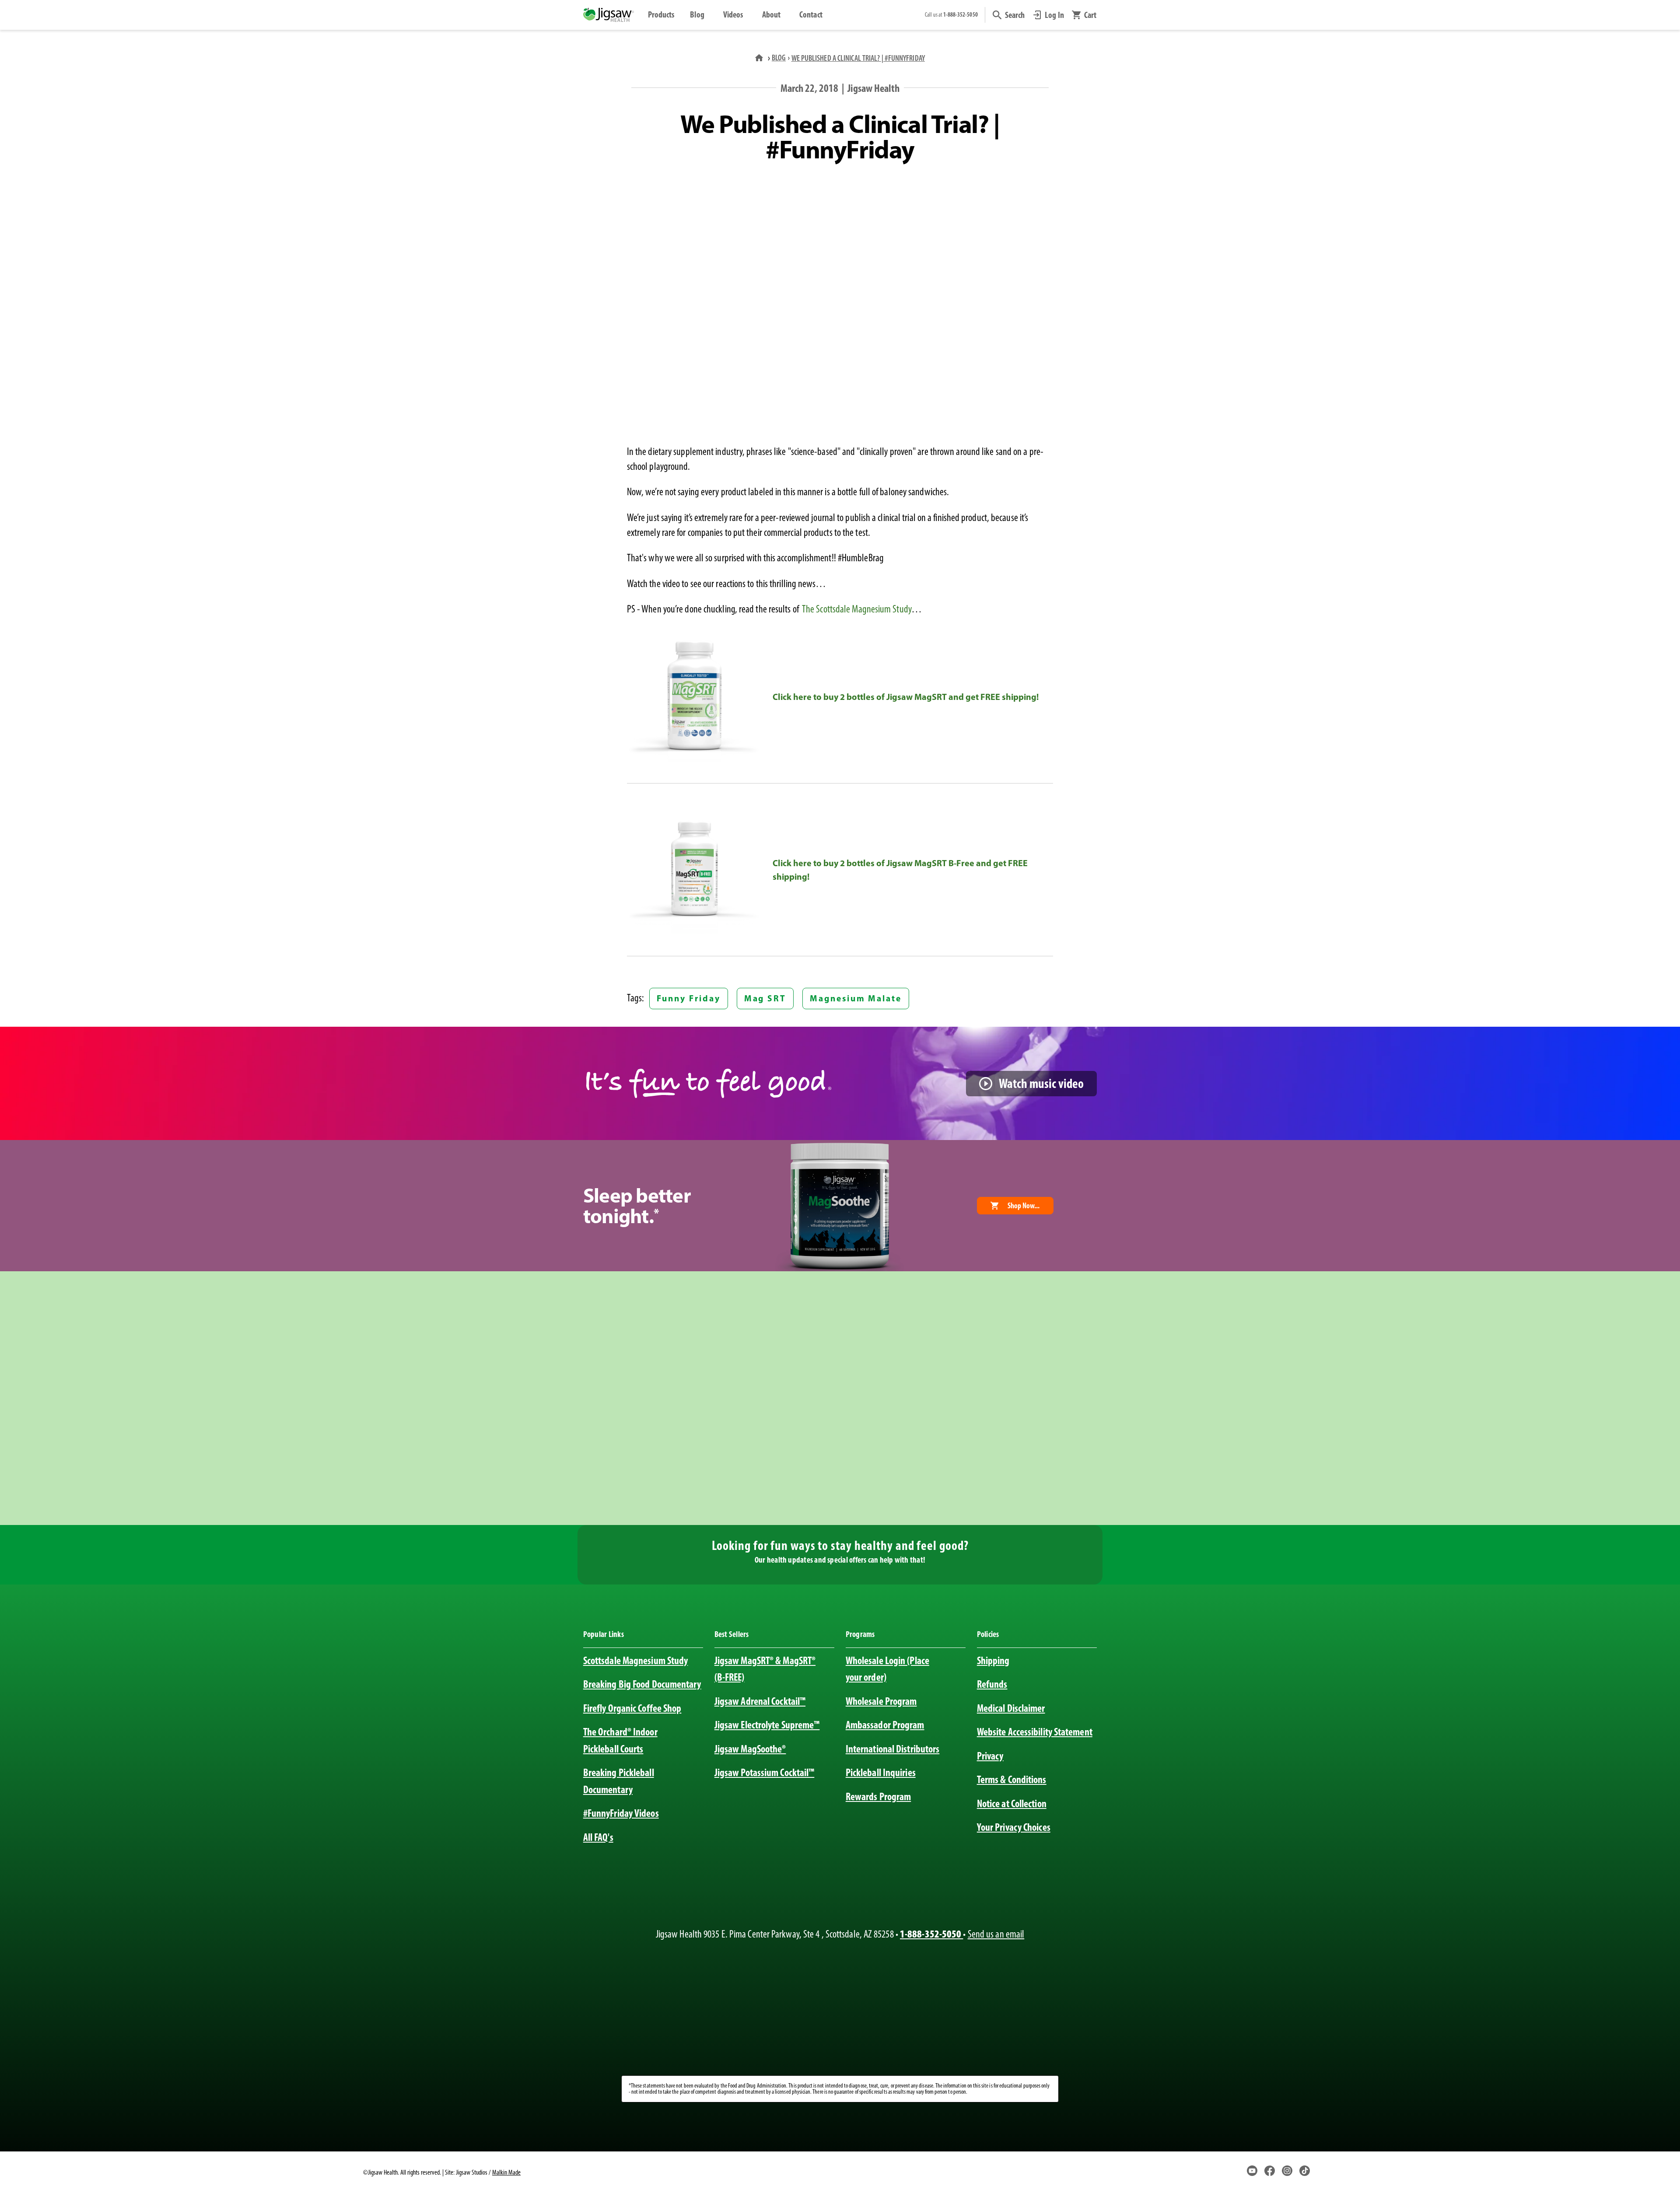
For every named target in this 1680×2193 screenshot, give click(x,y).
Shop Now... (1024, 1206)
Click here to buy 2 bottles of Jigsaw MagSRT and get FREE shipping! (906, 697)
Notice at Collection (1012, 1803)
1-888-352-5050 (931, 1934)
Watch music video (1041, 1083)
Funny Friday (688, 998)
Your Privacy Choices (1014, 1827)
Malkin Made (506, 2172)
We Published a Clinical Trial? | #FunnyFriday (858, 58)
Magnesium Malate (856, 998)
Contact (811, 14)
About (771, 14)
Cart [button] (1090, 15)
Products (661, 14)
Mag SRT (765, 998)
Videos (733, 14)
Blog (697, 14)
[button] (1009, 15)
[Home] (760, 58)
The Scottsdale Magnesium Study (857, 609)
